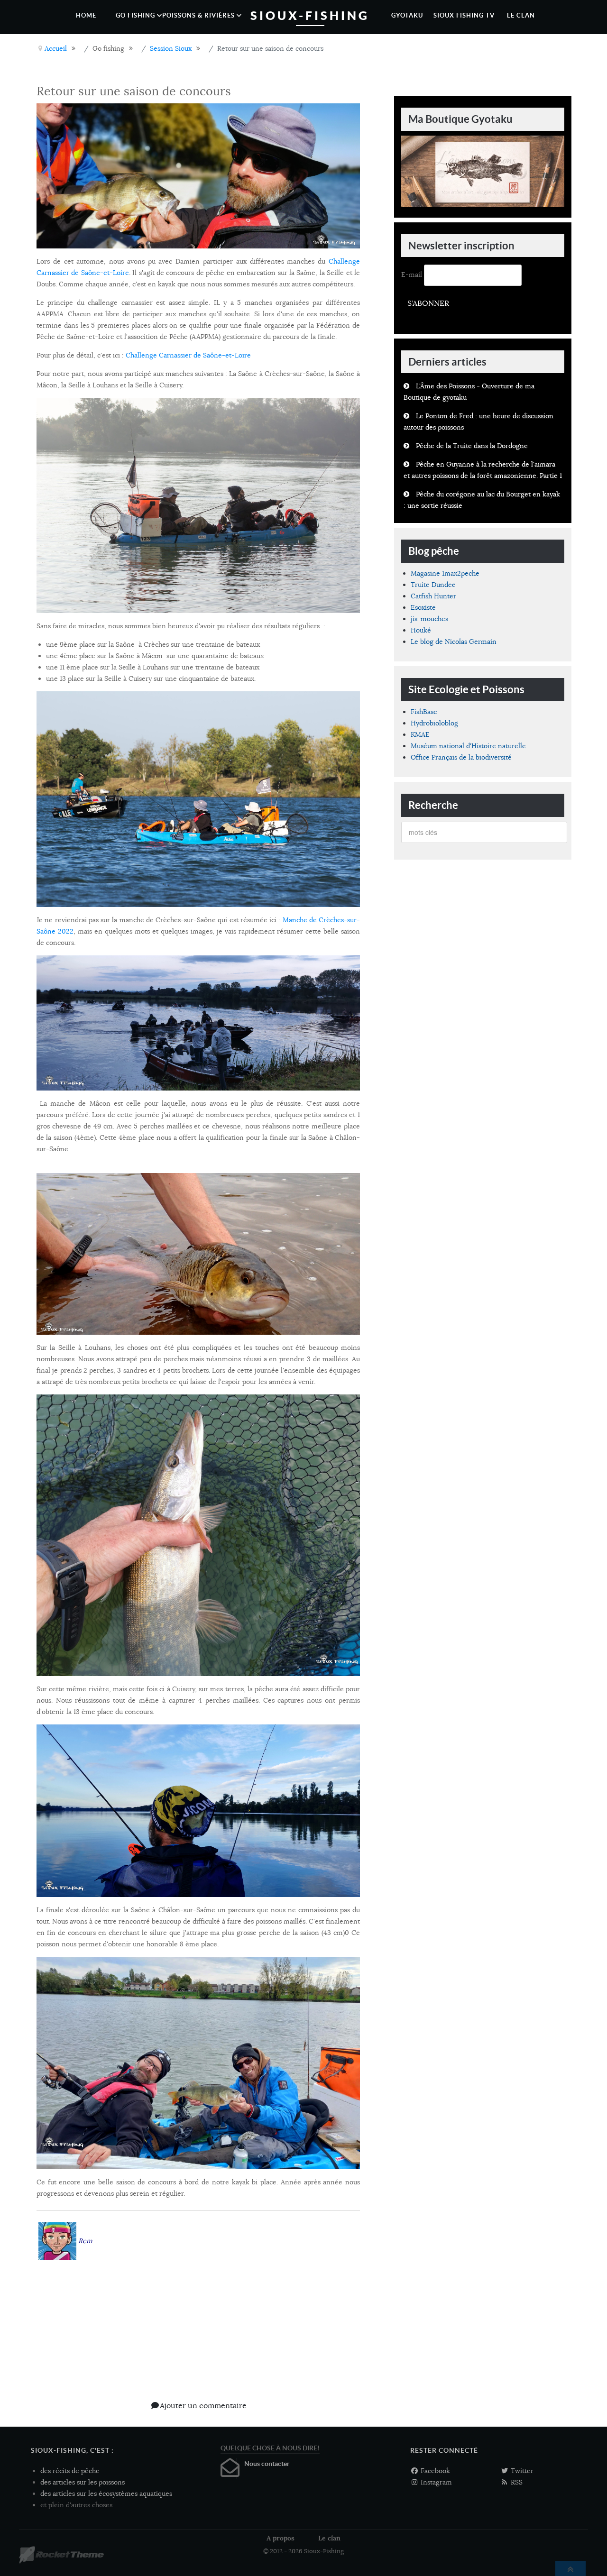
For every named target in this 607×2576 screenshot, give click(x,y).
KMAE (420, 734)
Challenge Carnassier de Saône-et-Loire (188, 355)
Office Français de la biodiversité (461, 757)
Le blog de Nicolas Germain (454, 642)
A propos (281, 2538)
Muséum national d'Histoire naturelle (468, 746)
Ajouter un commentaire (203, 2406)
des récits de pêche (70, 2471)
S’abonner (428, 303)
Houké (421, 630)
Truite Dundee (433, 585)
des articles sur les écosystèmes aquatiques (106, 2493)
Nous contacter (267, 2464)
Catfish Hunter (433, 596)
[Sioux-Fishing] (61, 2555)
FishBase (424, 712)
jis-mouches (429, 619)
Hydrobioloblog (434, 723)
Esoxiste (423, 607)
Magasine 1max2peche (445, 573)
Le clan (329, 2538)
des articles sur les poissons (83, 2482)
